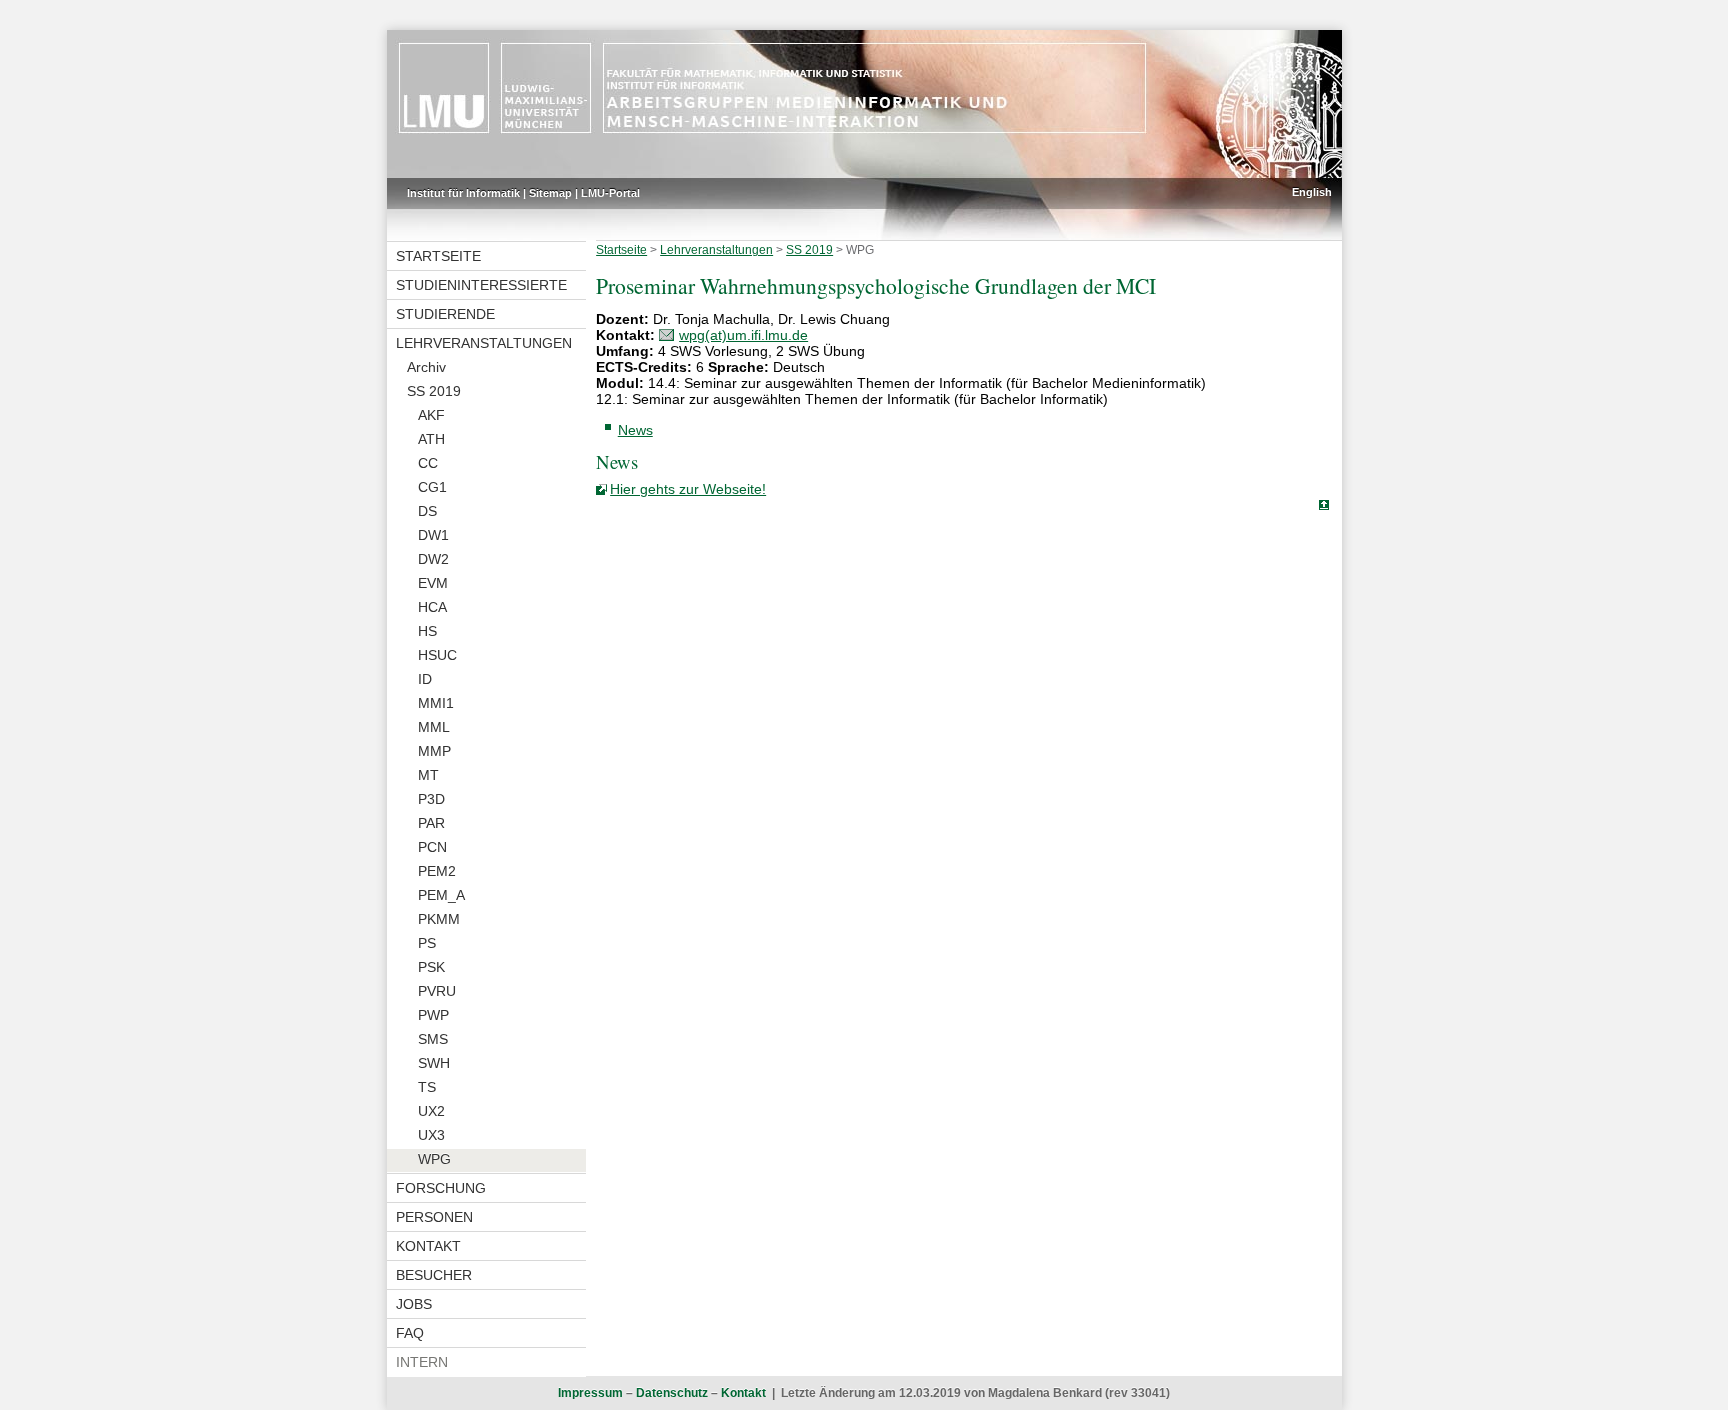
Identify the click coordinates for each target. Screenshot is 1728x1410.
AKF (431, 415)
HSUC (437, 655)
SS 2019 (434, 391)
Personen (434, 1217)
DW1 (433, 535)
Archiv (426, 367)
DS (427, 511)
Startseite (438, 256)
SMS (433, 1039)
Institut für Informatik (463, 193)
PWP (433, 1015)
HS (427, 631)
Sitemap (550, 193)
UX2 (431, 1111)
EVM (433, 583)
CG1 (432, 487)
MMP (434, 751)
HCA (432, 607)
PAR (431, 823)
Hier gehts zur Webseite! (688, 489)
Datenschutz (672, 1393)
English (1312, 192)
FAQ (410, 1333)
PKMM (439, 919)
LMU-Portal (610, 193)
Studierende (445, 314)
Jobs (414, 1304)
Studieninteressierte (481, 285)
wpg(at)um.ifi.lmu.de (743, 335)
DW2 (433, 559)
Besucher (434, 1275)
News (635, 430)
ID (425, 679)
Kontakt (428, 1246)
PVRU (437, 991)
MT (428, 775)
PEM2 (437, 871)
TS (427, 1087)
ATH (431, 439)
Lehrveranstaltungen (484, 343)
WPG (434, 1159)
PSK (431, 967)
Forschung (441, 1188)
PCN (432, 847)
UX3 (431, 1135)
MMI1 (436, 703)
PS (427, 943)
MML (434, 727)
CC (428, 463)
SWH (434, 1063)
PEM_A (441, 895)
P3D (431, 799)
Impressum (590, 1393)
